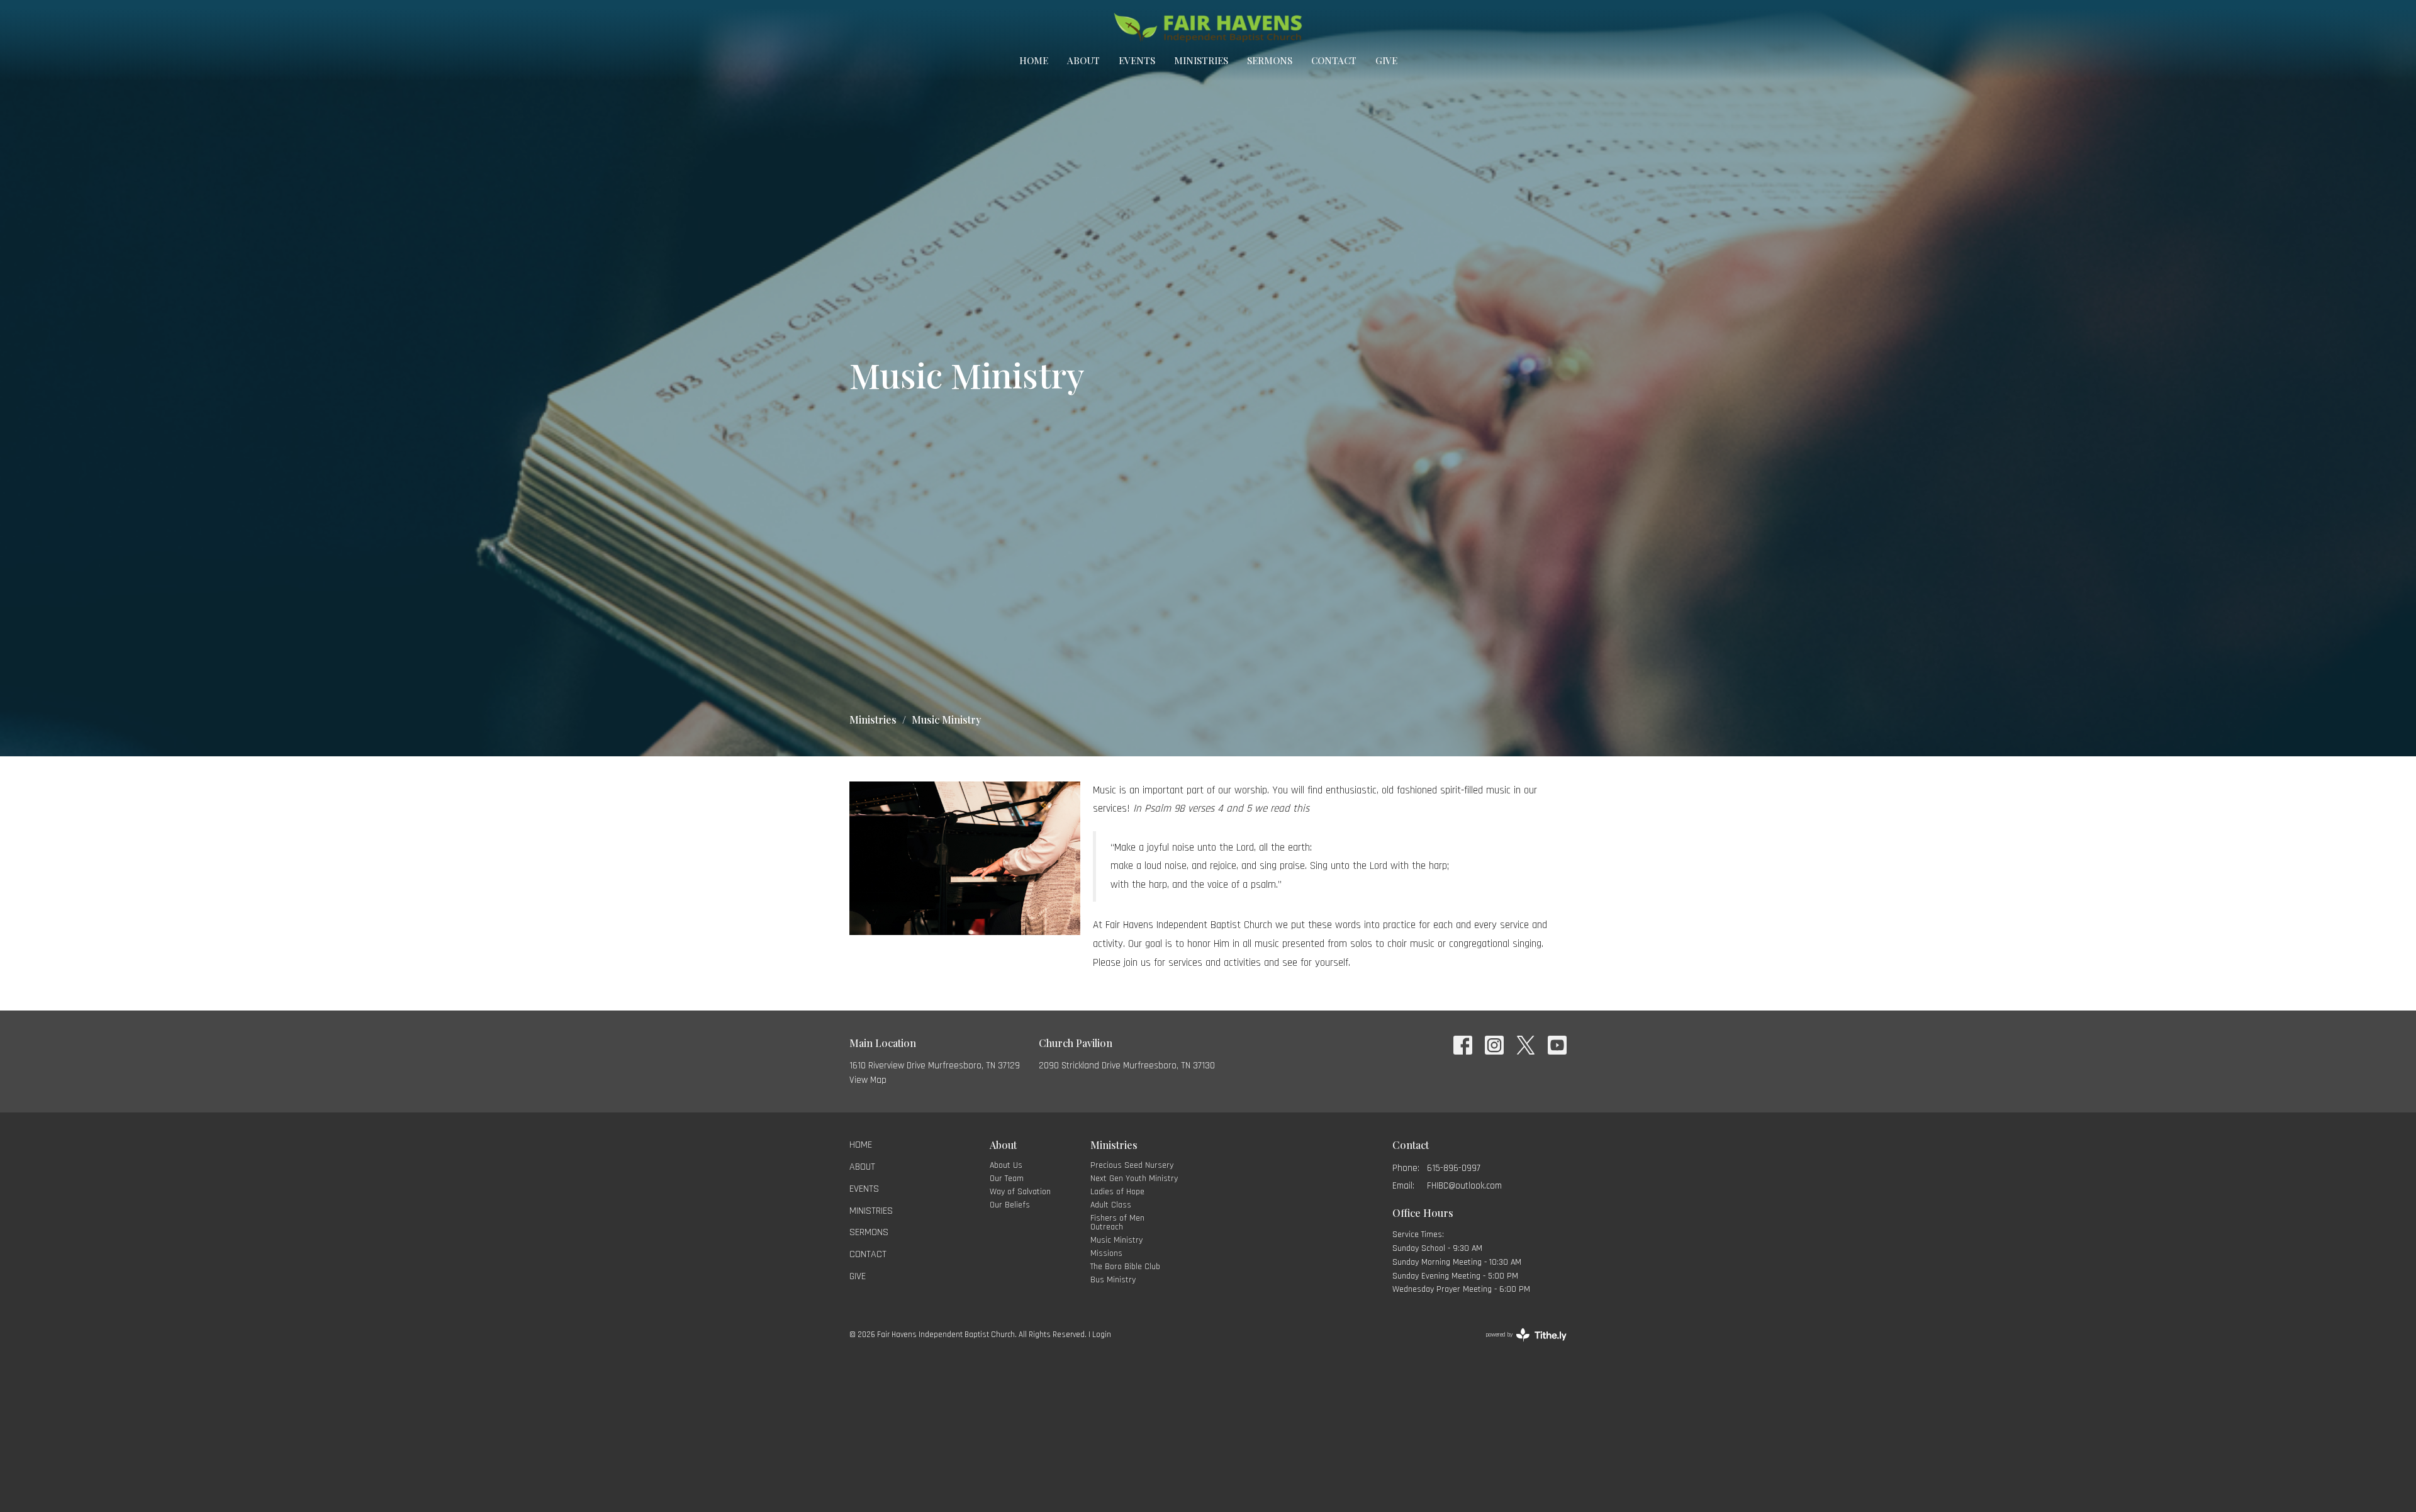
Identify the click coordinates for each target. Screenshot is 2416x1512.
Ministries (1201, 60)
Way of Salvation (1020, 1192)
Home (1034, 60)
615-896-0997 (1454, 1168)
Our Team (1007, 1179)
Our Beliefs (1010, 1205)
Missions (1106, 1253)
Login (1102, 1335)
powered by (1518, 1346)
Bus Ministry (1113, 1280)
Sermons (1270, 60)
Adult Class (1111, 1205)
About (1083, 60)
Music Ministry (1116, 1240)
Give (1386, 60)
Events (1137, 60)
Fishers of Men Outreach (1117, 1223)
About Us (1006, 1165)
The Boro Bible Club (1125, 1267)
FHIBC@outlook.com (1464, 1186)
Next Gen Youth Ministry (1134, 1179)
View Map (868, 1080)
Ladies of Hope (1117, 1192)
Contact (1334, 60)
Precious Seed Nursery (1132, 1165)
